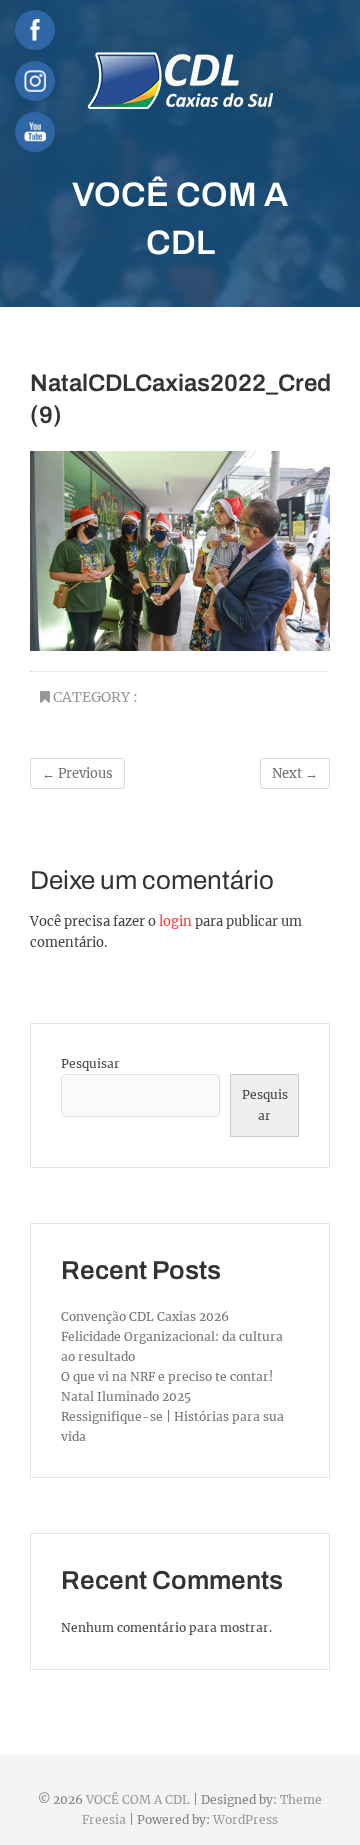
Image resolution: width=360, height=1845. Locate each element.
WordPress (245, 1819)
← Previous (77, 773)
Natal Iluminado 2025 (126, 1396)
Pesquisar (90, 1063)
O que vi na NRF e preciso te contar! (167, 1376)
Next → (295, 773)
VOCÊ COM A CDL (180, 218)
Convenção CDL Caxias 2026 (145, 1316)
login (175, 921)
